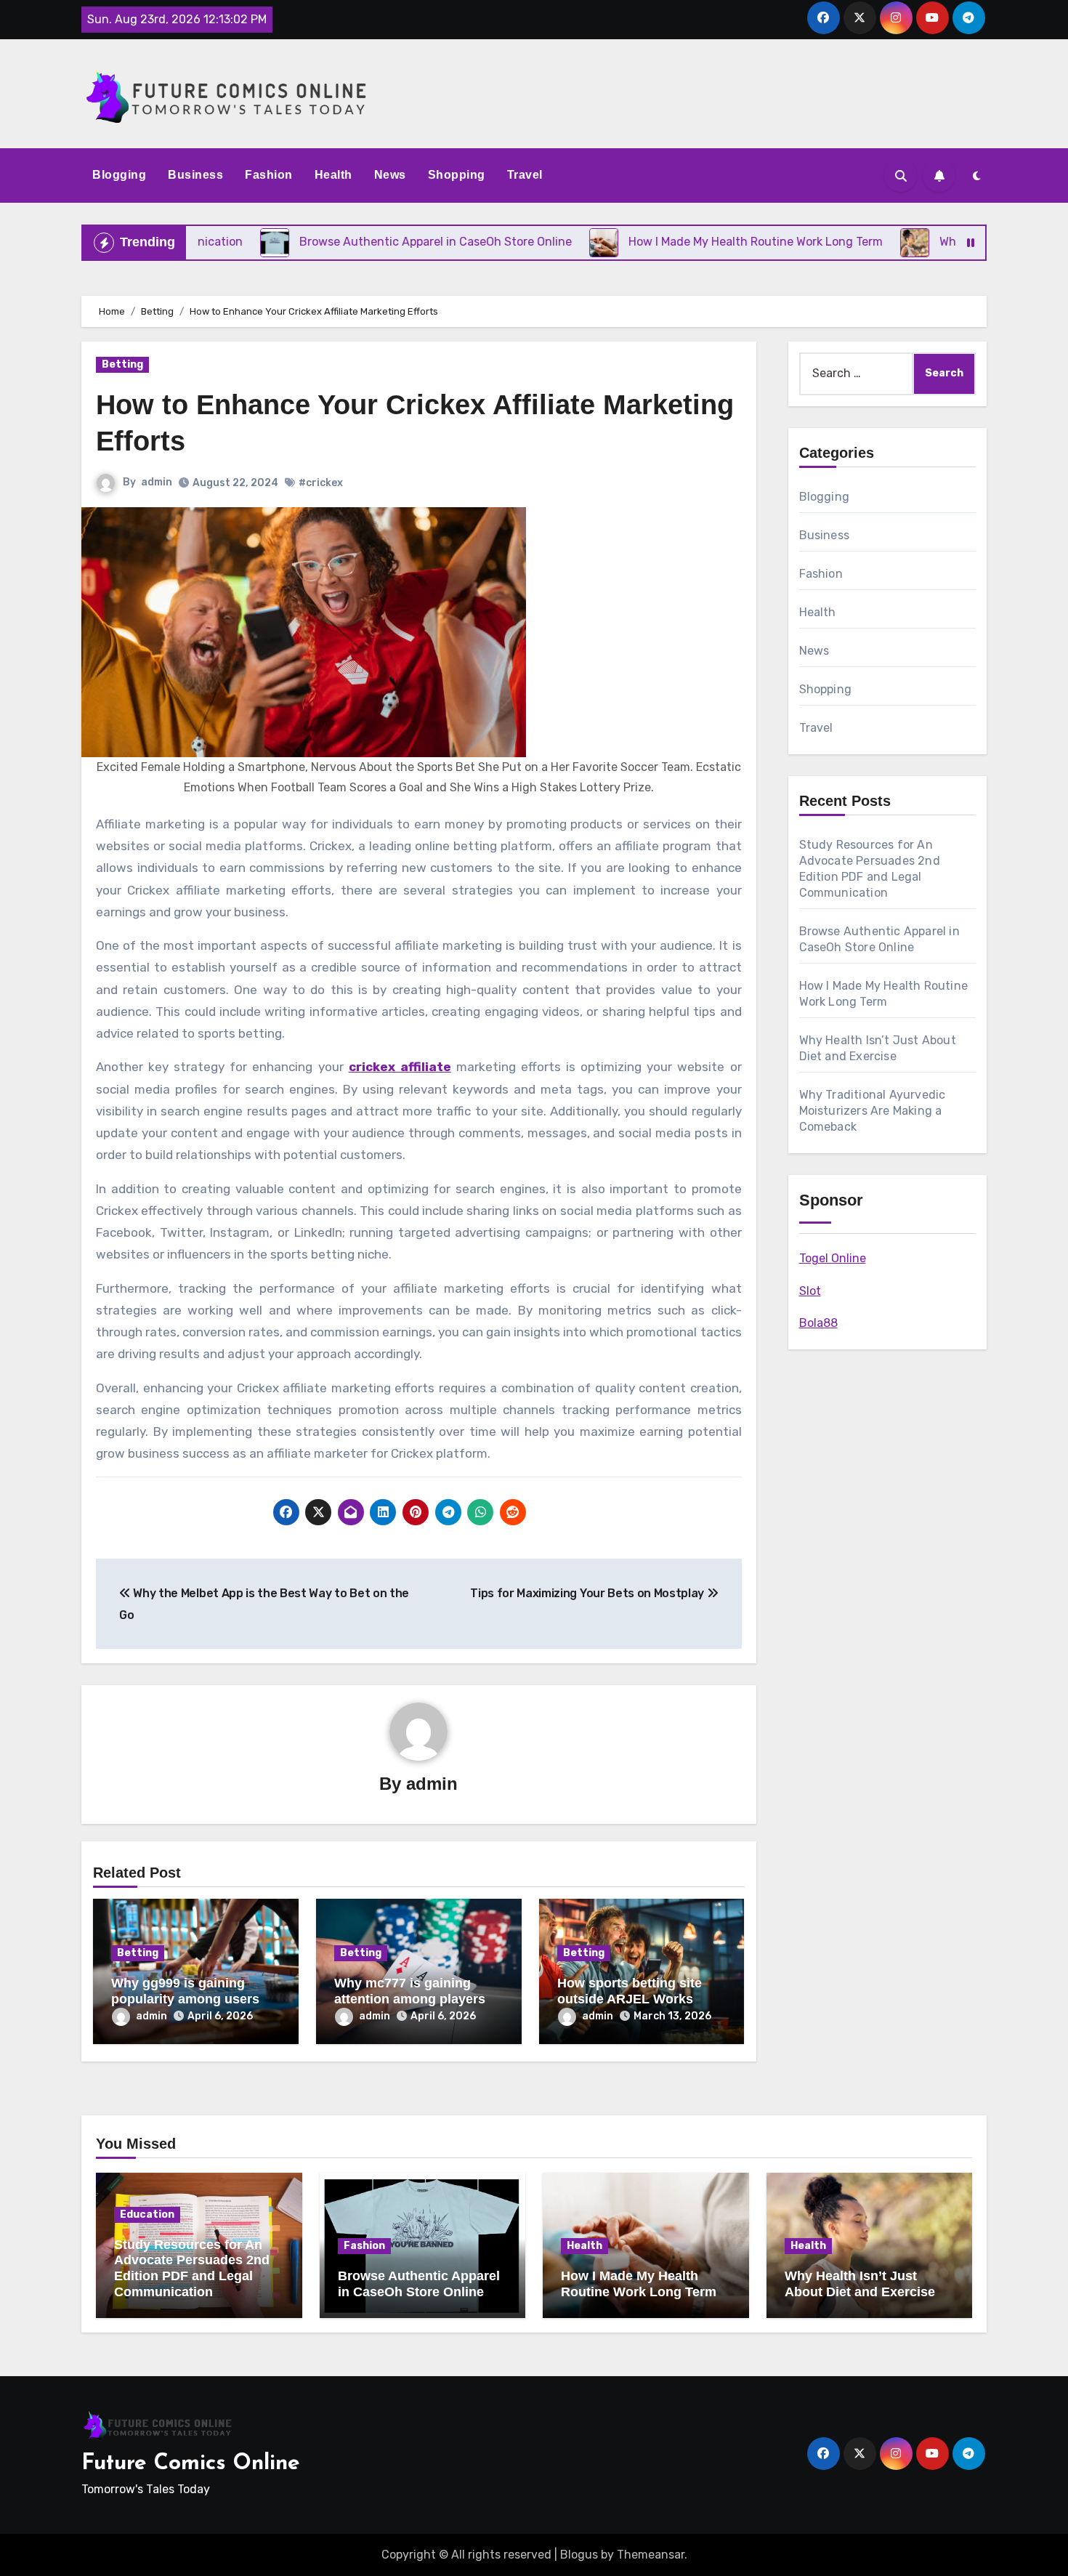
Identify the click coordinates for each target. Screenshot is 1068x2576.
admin (157, 482)
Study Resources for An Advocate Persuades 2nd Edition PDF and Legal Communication (192, 2268)
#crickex (321, 483)
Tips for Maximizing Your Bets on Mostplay (588, 1593)
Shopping (457, 175)
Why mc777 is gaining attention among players (410, 1991)
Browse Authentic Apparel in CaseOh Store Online (419, 2284)
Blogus (579, 2555)
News (390, 175)
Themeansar (651, 2555)
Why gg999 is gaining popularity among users (185, 1991)
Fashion (269, 175)
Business (195, 175)
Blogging (119, 175)
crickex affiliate (400, 1067)
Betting (122, 364)
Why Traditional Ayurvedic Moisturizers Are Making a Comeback (873, 1111)
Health (333, 175)
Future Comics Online (191, 2464)
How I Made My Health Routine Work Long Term (639, 2284)
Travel (525, 175)
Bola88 (818, 1323)
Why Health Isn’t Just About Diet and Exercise (860, 2284)
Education (147, 2214)
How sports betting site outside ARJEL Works (630, 1991)
